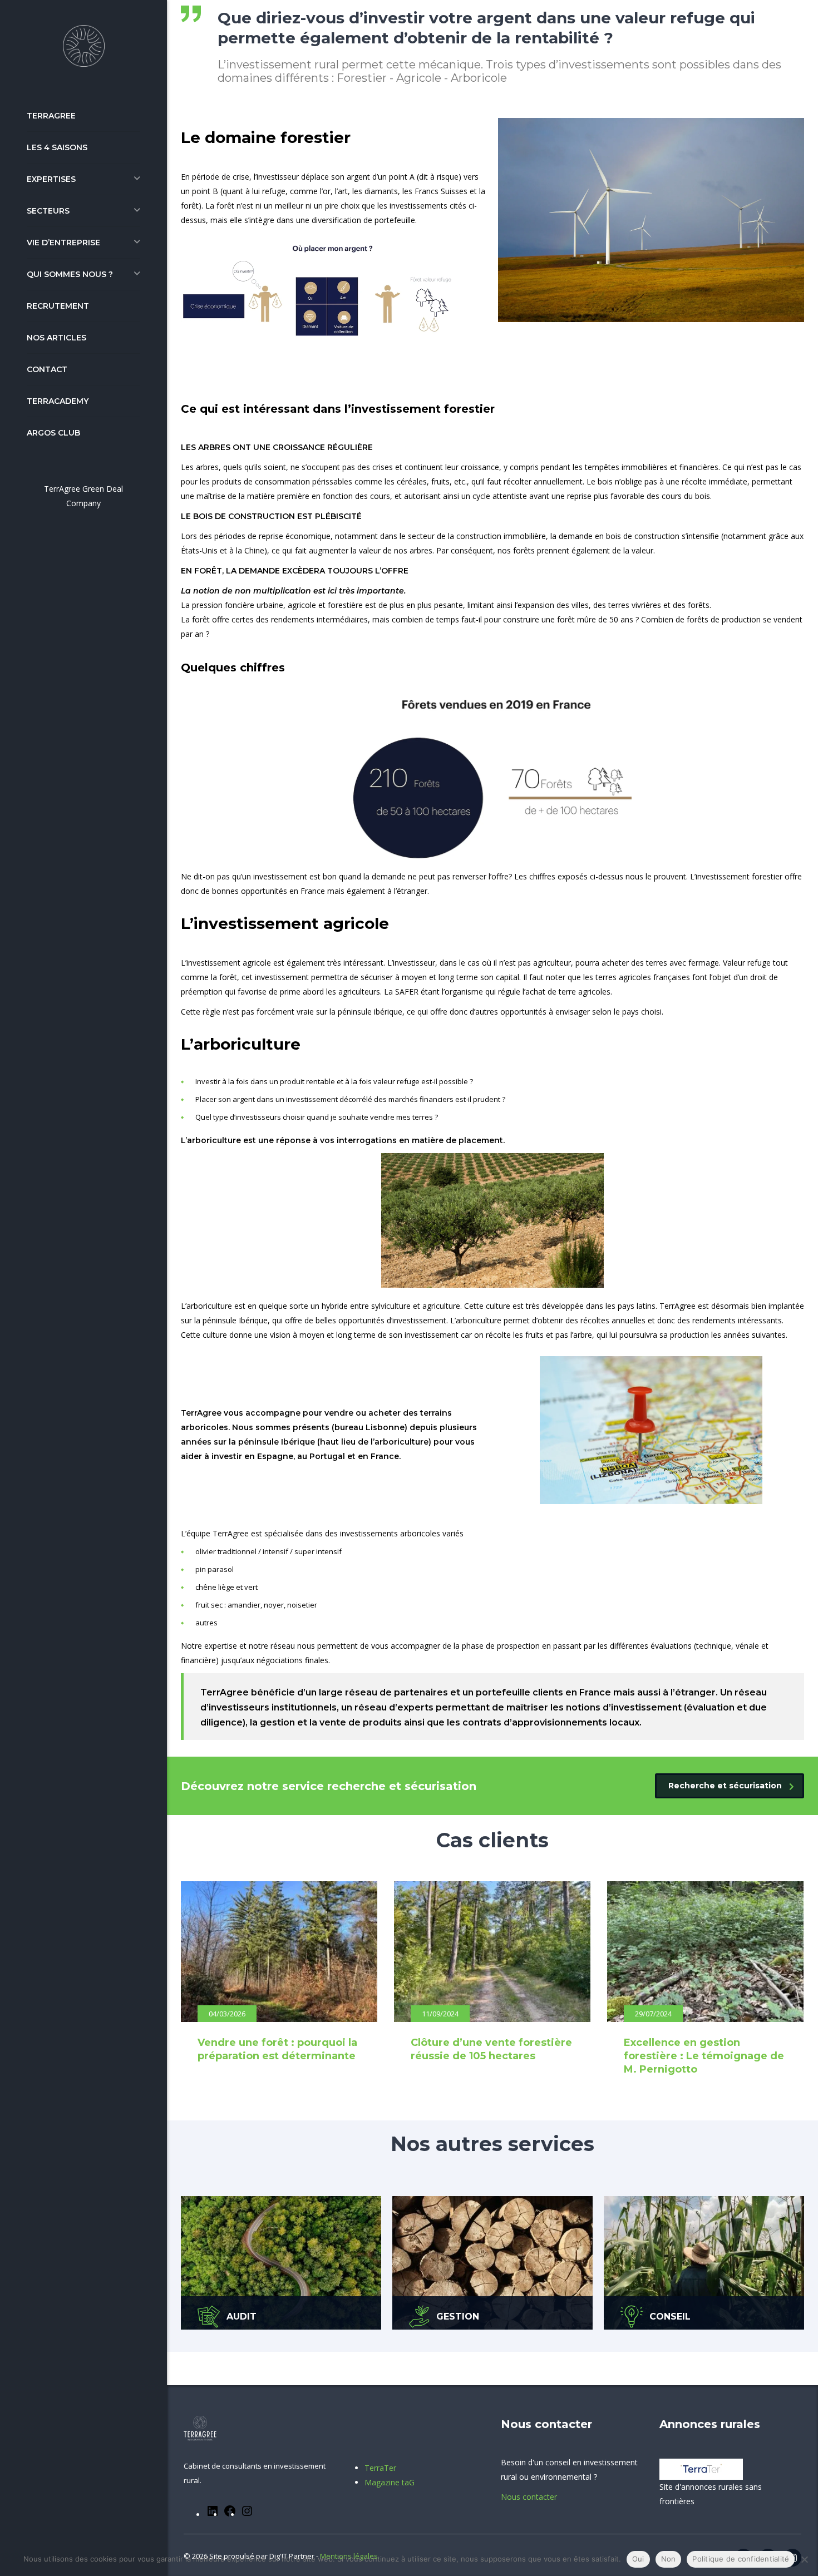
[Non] (804, 2559)
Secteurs (48, 211)
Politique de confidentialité (741, 2559)
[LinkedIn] (213, 2515)
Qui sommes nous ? (70, 274)
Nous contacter (529, 2497)
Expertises (51, 179)
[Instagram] (247, 2515)
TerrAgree (51, 116)
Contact (47, 369)
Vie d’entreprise (63, 243)
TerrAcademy (58, 401)
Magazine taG (390, 2482)
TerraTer (380, 2468)
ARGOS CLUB (53, 433)
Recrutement (58, 306)
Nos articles (56, 338)
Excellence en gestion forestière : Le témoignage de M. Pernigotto (704, 2056)
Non (669, 2559)
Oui (638, 2559)
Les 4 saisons (57, 147)
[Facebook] (230, 2515)
